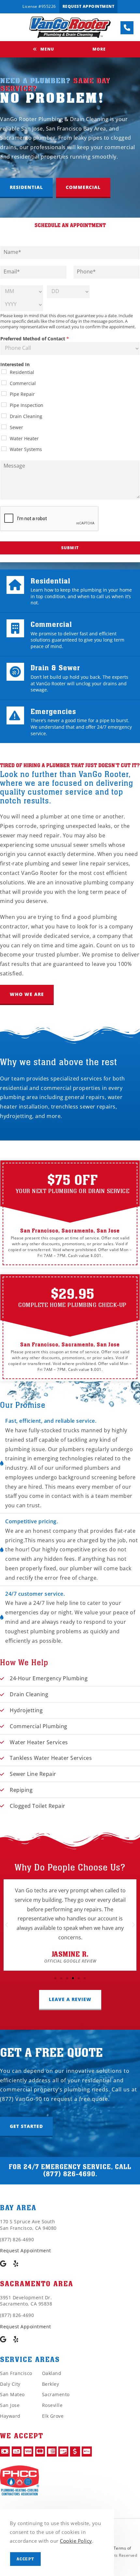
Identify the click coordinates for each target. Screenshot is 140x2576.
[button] (26, 188)
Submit (70, 548)
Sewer (16, 427)
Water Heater (24, 438)
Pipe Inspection (27, 405)
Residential (22, 372)
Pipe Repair (22, 394)
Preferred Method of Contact (35, 339)
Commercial (23, 383)
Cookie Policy (76, 2541)
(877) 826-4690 (69, 2174)
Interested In (15, 365)
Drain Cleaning (26, 416)
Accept (25, 2559)
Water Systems (26, 449)
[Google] (3, 2264)
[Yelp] (16, 2264)
